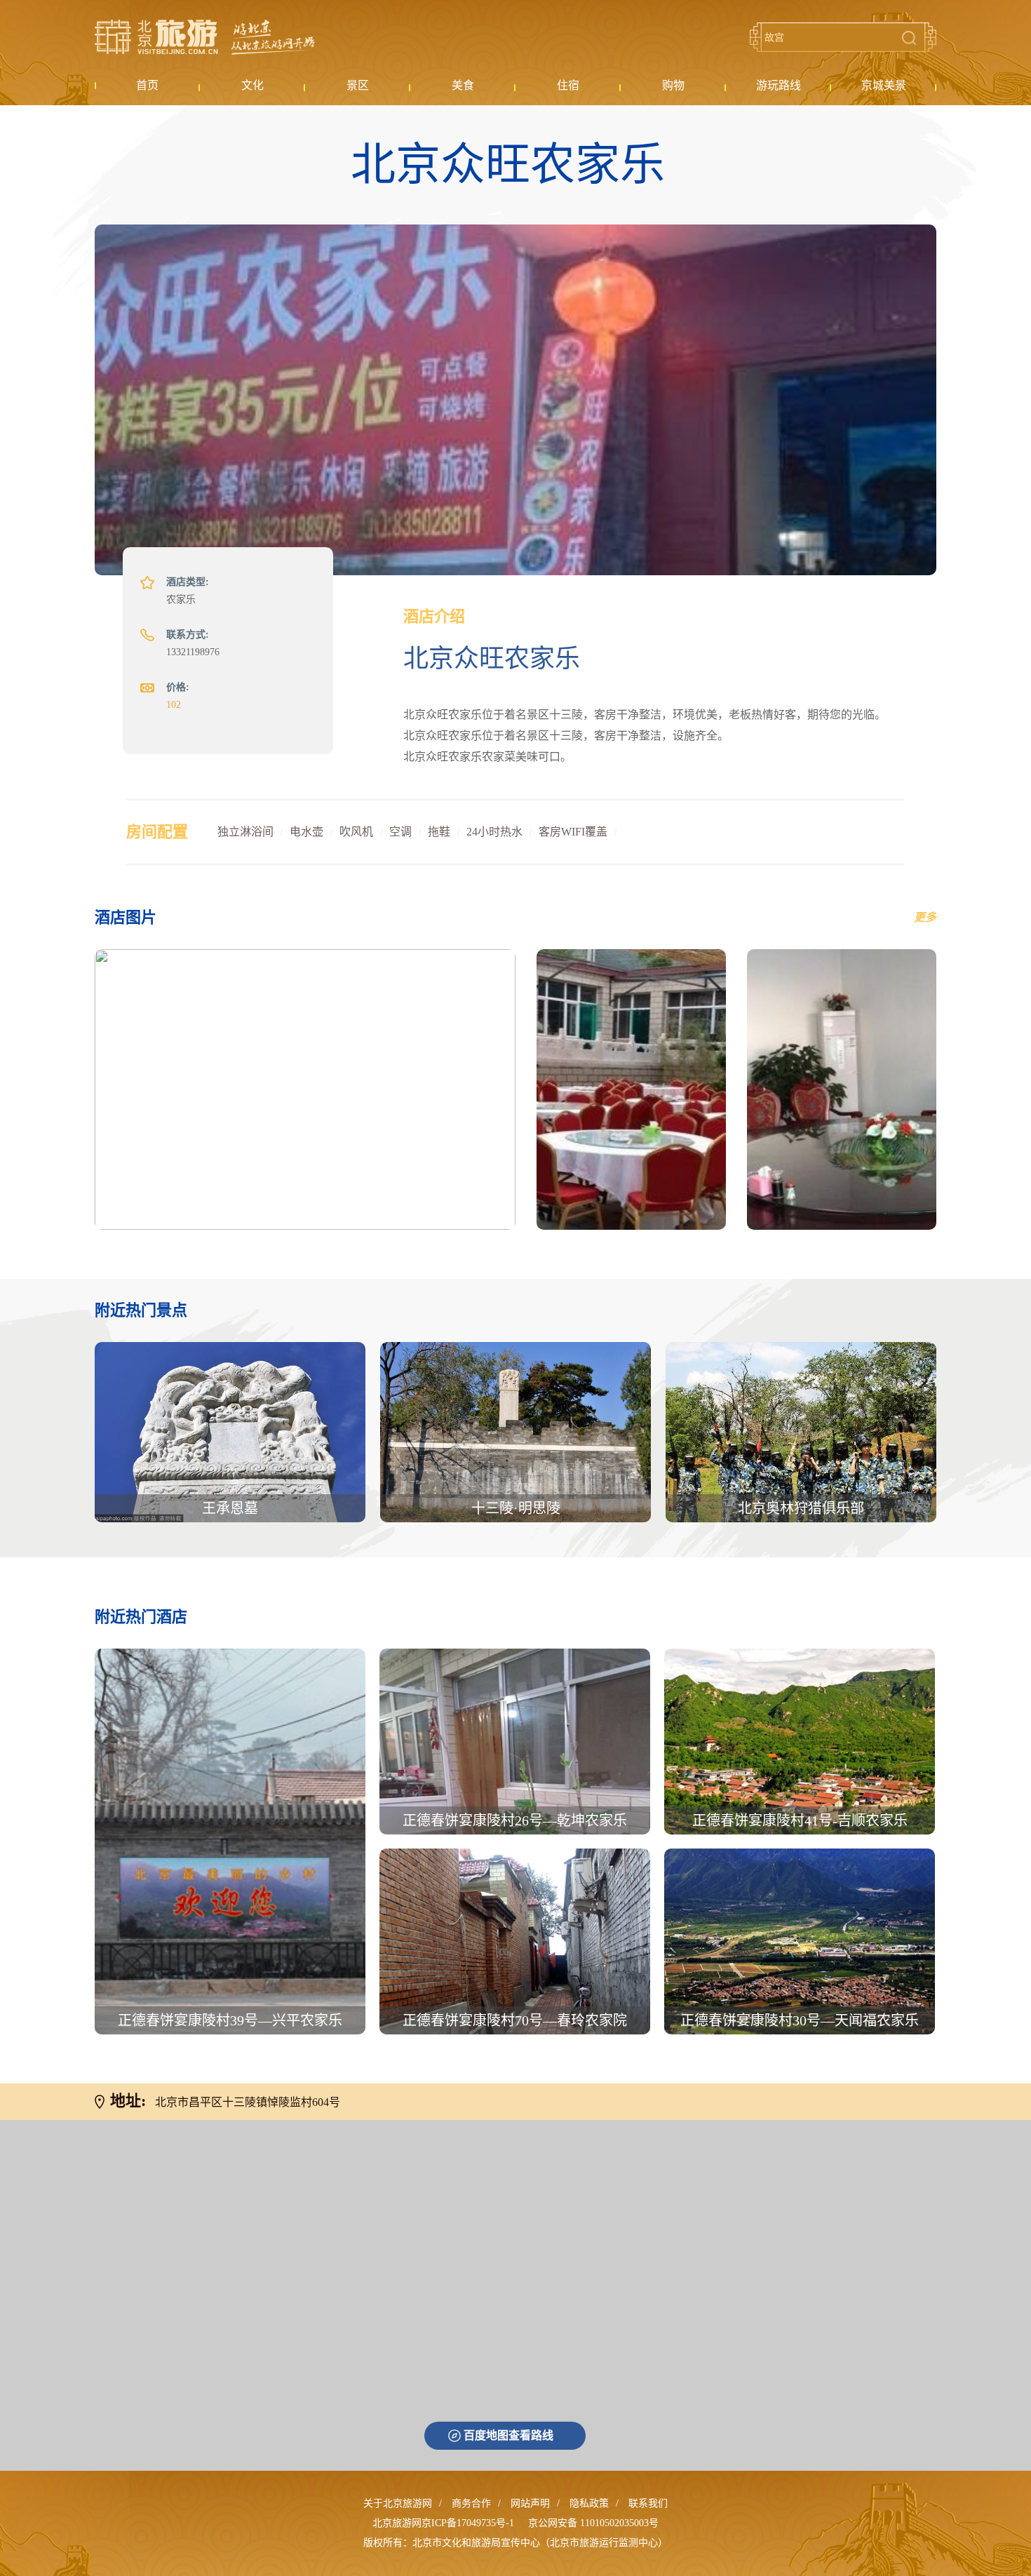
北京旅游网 (205, 37)
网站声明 (530, 2503)
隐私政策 (589, 2503)
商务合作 (471, 2503)
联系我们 (648, 2503)
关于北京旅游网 (398, 2503)
